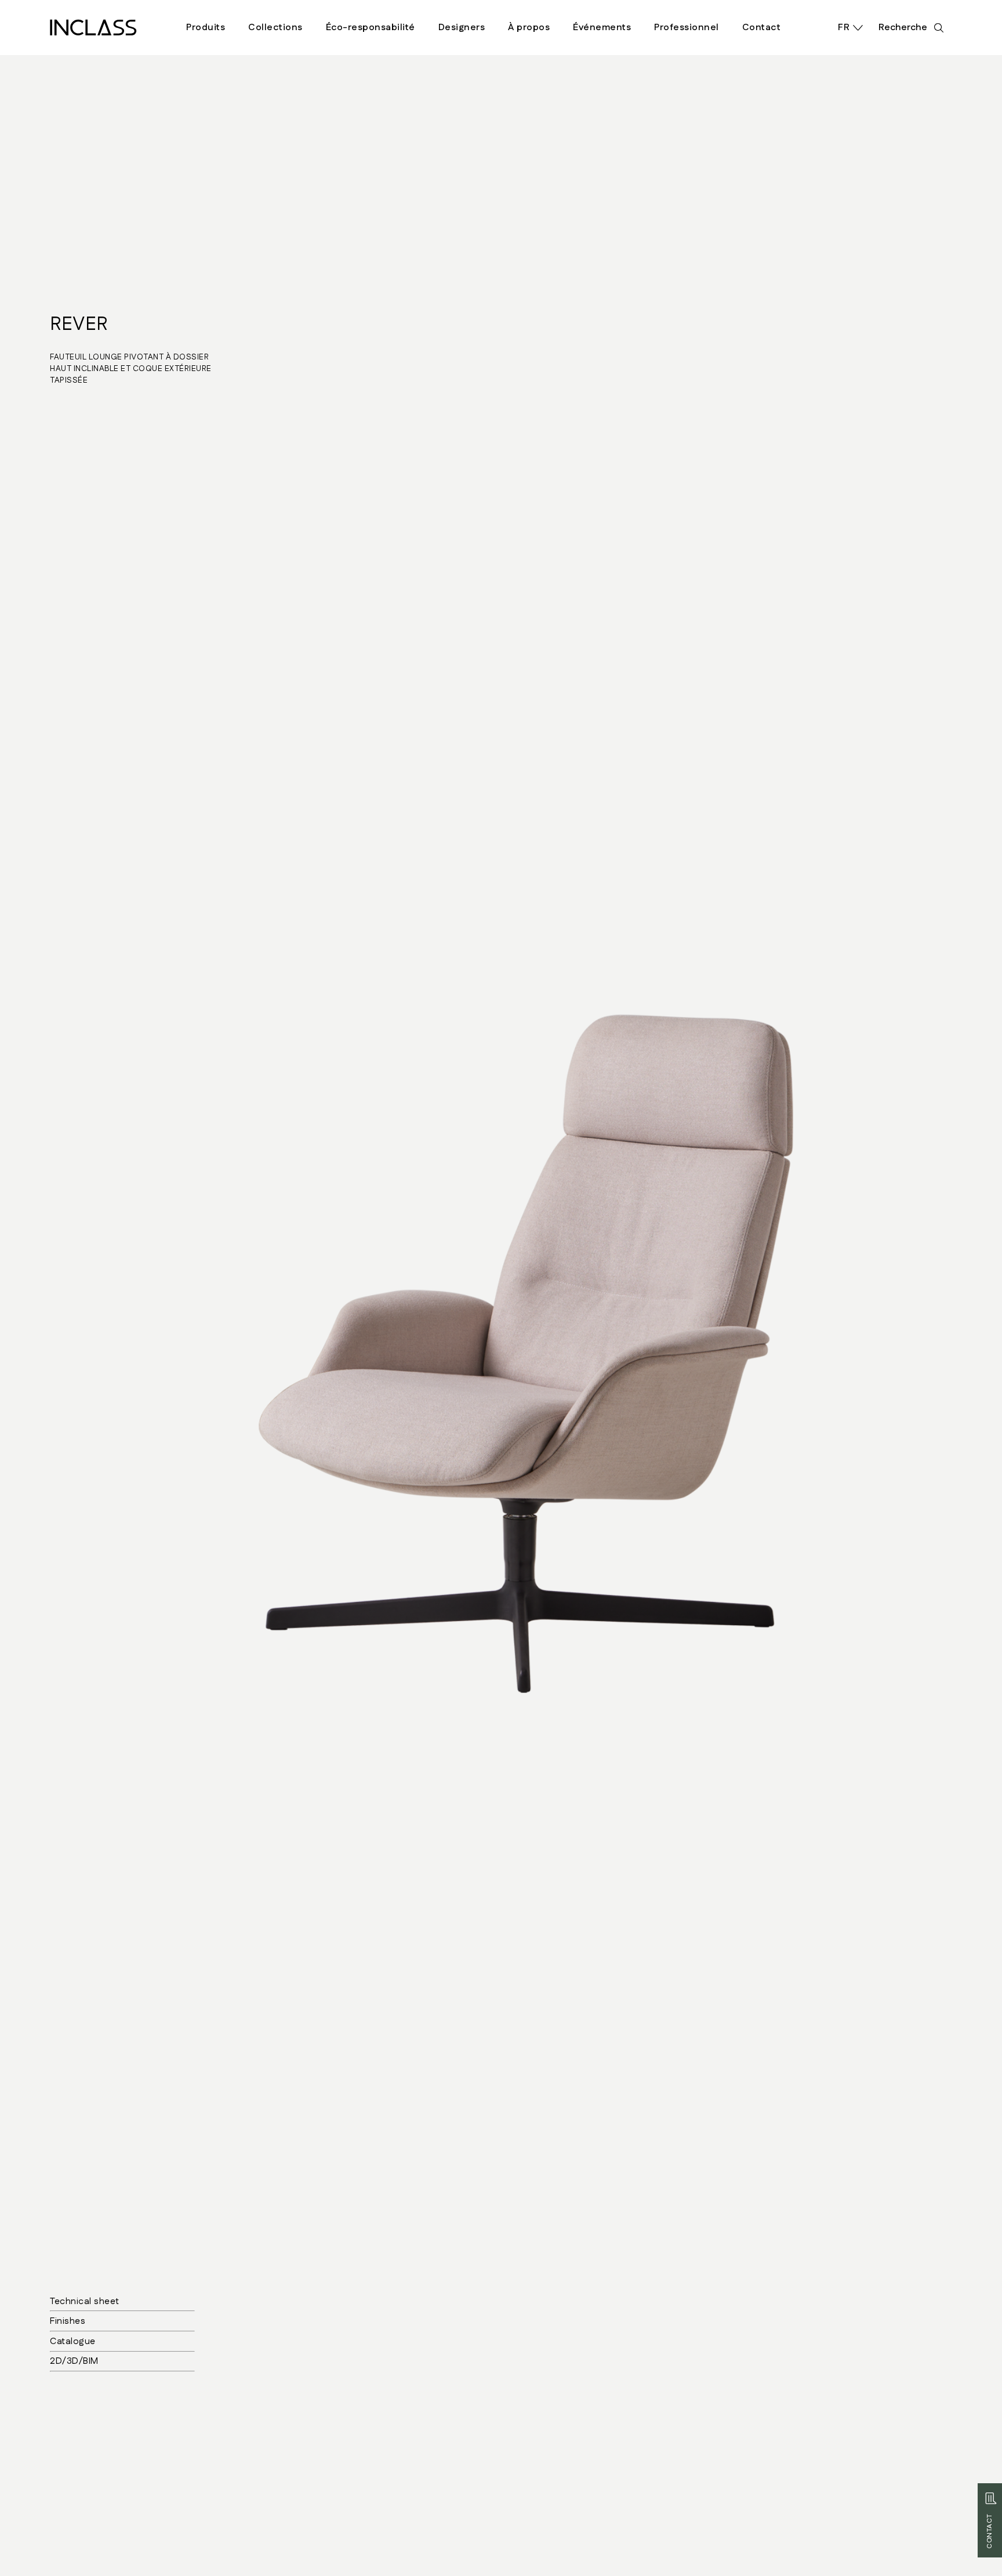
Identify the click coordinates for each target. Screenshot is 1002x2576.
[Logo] (93, 28)
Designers (462, 28)
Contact (762, 28)
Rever (79, 324)
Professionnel (687, 28)
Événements (602, 28)
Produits (206, 28)
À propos (529, 28)
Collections (275, 28)
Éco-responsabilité (371, 28)
